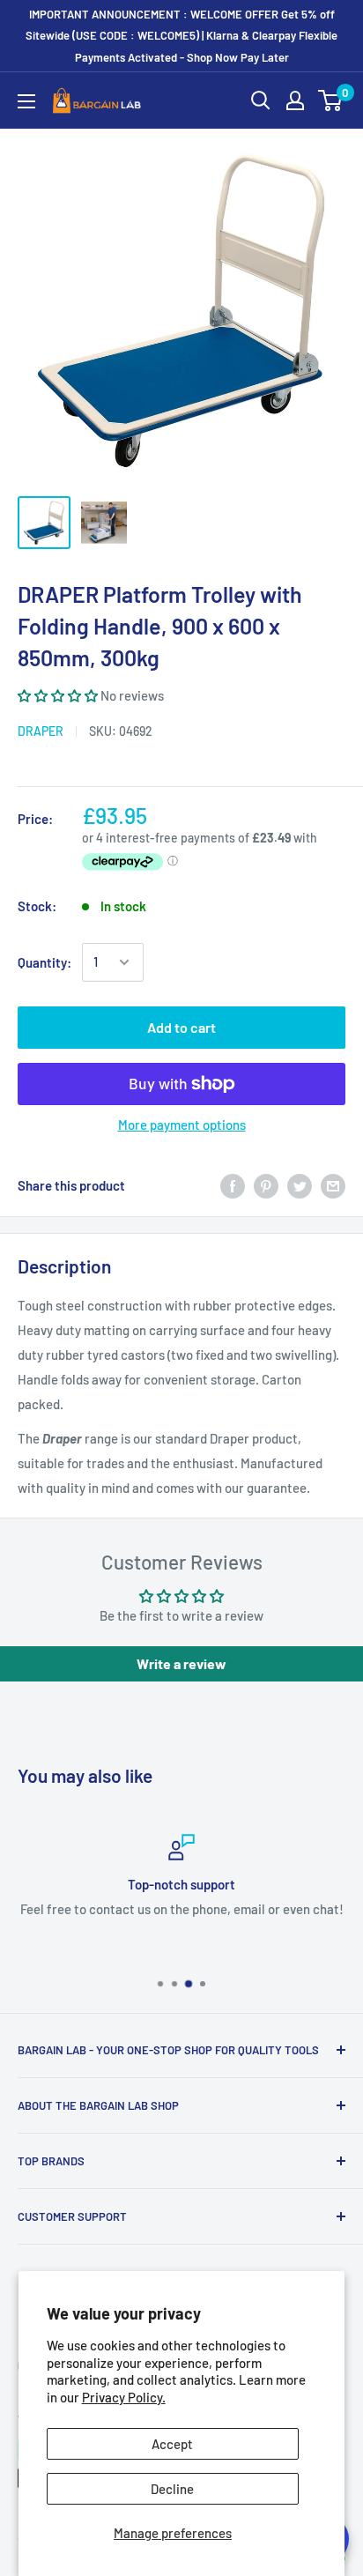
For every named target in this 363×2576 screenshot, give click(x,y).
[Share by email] (333, 1185)
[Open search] (261, 100)
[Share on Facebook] (233, 1185)
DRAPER (41, 731)
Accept (172, 2444)
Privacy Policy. (124, 2397)
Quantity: (44, 962)
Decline (172, 2489)
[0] (331, 100)
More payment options (182, 1125)
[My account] (295, 100)
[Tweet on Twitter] (300, 1185)
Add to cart (181, 1027)
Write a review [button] (181, 1663)
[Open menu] (26, 101)
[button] (59, 695)
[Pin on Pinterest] (266, 1185)
